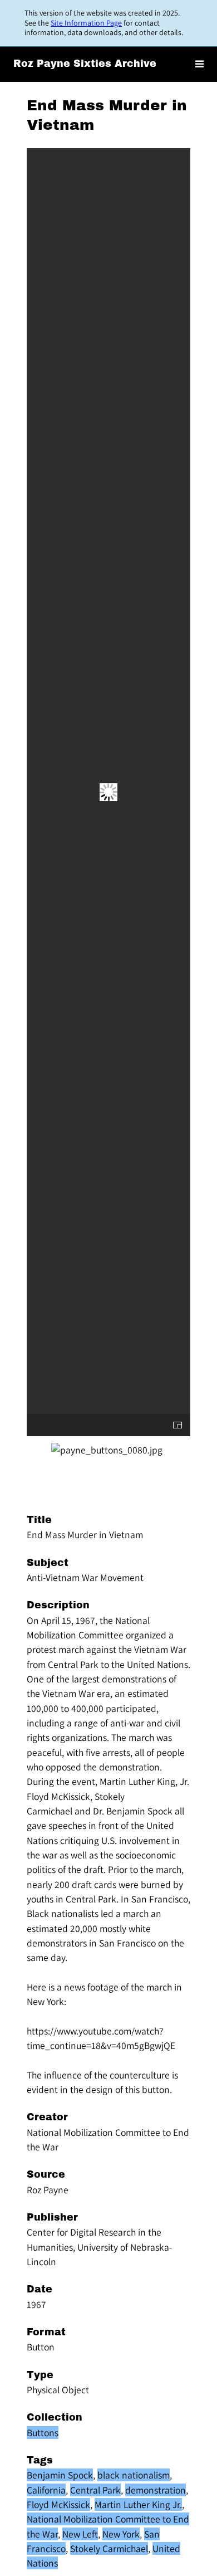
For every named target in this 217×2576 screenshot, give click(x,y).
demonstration (156, 2490)
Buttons (43, 2433)
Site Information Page (86, 23)
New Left (80, 2534)
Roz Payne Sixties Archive (85, 64)
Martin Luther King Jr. (138, 2504)
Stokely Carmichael (109, 2548)
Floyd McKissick (58, 2504)
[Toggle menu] (199, 64)
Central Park (95, 2490)
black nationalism (134, 2475)
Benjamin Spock (60, 2475)
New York (121, 2534)
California (46, 2490)
